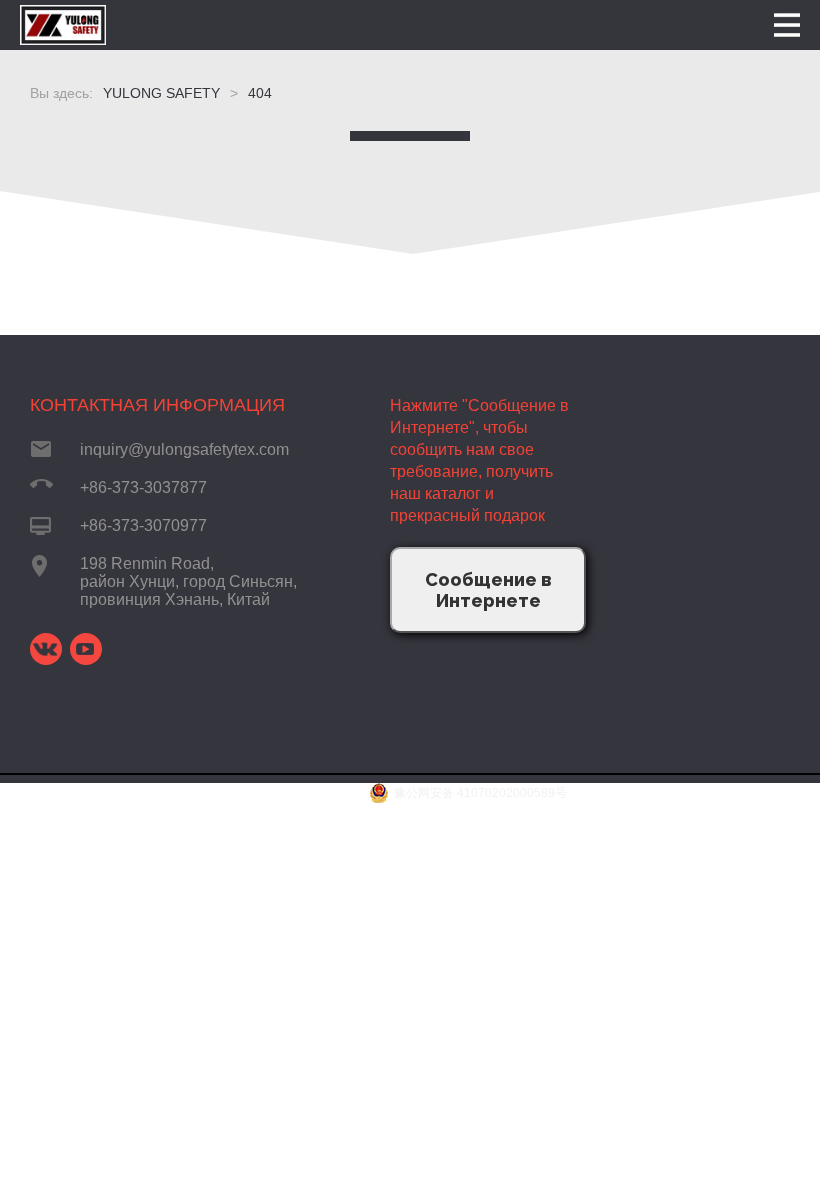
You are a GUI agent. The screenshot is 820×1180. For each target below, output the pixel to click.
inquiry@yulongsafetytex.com (184, 449)
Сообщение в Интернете (488, 590)
